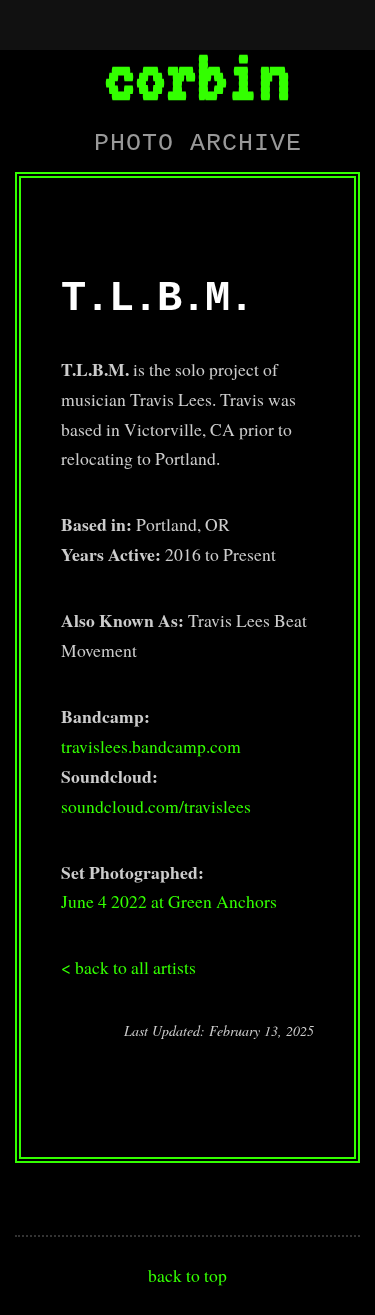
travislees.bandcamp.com (151, 746)
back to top (187, 1275)
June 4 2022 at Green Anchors (169, 901)
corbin (197, 75)
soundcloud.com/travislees (156, 806)
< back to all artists (128, 967)
